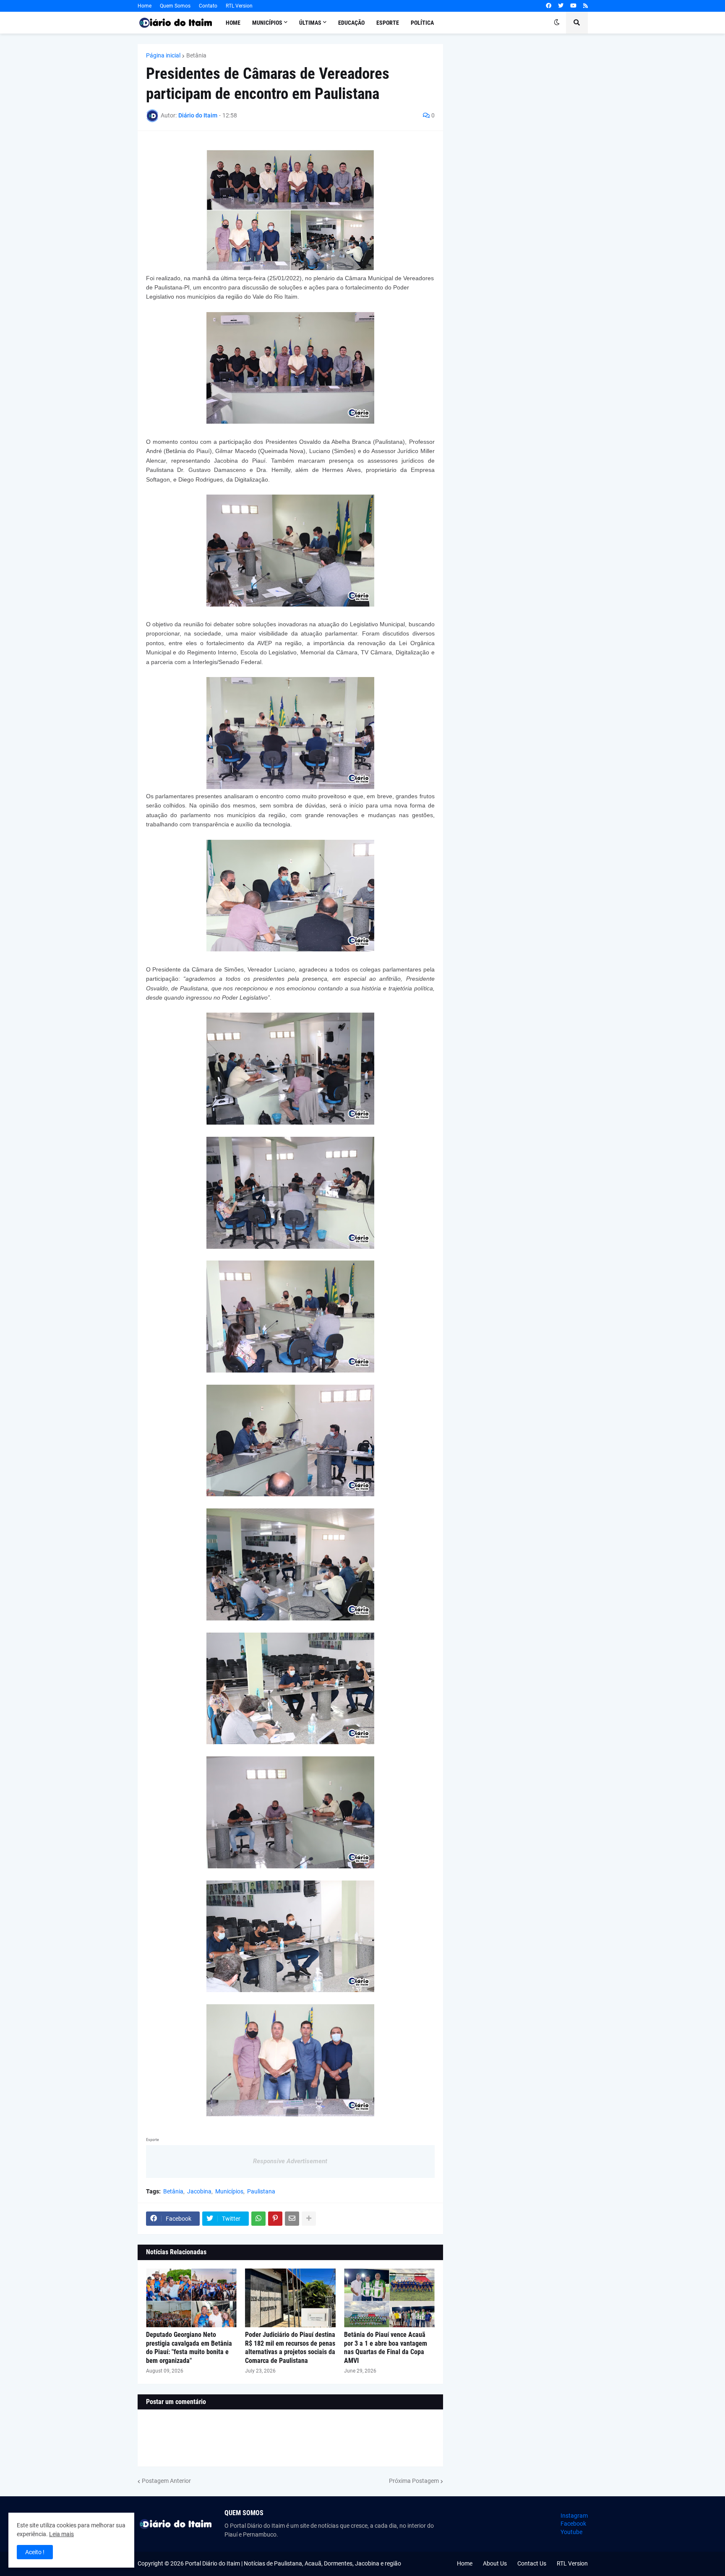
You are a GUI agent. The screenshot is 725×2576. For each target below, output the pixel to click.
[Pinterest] (275, 2219)
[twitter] (561, 6)
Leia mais (61, 2534)
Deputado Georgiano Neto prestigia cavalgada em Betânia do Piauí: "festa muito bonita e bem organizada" (189, 2348)
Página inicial (163, 55)
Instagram (574, 2516)
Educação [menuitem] (351, 23)
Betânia (196, 55)
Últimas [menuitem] (310, 23)
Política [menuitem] (422, 23)
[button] (557, 23)
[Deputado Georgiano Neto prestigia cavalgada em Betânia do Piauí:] (191, 2298)
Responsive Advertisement (290, 2161)
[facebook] (549, 6)
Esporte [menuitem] (388, 23)
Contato (208, 6)
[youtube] (573, 6)
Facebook (573, 2524)
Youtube (571, 2532)
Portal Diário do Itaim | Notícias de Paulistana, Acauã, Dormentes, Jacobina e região (293, 2563)
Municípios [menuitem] (267, 23)
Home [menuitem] (233, 23)
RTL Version (239, 6)
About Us (495, 2563)
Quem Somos (175, 6)
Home (145, 6)
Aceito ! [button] (35, 2552)
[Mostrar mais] (309, 2219)
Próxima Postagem (414, 2481)
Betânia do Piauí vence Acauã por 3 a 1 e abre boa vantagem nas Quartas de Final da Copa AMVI (386, 2348)
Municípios (229, 2191)
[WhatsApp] (258, 2219)
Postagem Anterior (166, 2481)
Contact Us (532, 2563)
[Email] (292, 2219)
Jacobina (199, 2191)
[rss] (585, 6)
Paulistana (261, 2191)
